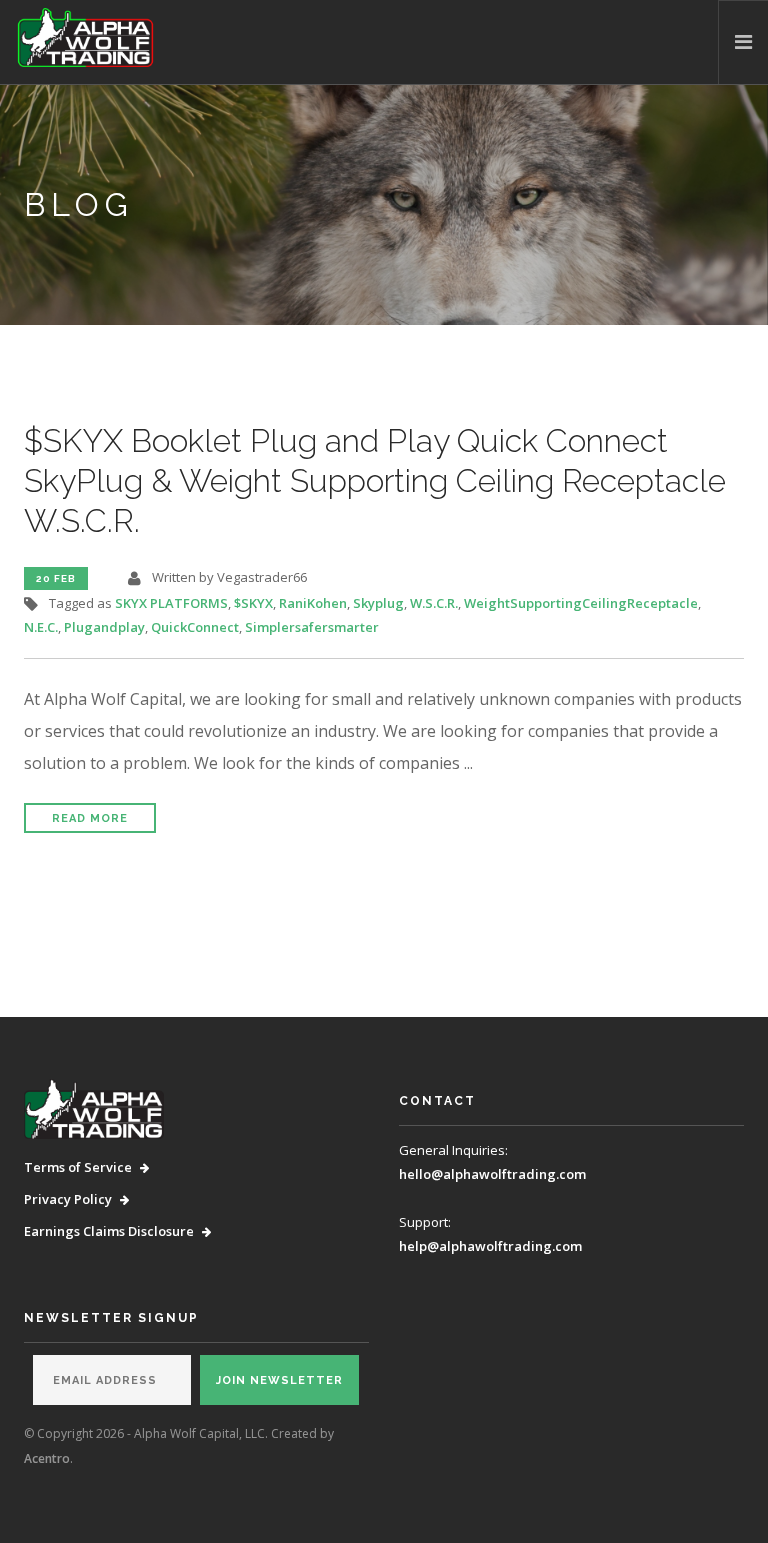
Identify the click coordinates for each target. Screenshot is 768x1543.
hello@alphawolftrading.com (492, 1174)
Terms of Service (78, 1167)
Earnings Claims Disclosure (109, 1231)
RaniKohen (313, 603)
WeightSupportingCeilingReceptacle (581, 603)
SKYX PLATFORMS (171, 603)
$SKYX (253, 603)
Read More (90, 818)
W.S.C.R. (434, 603)
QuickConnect (195, 627)
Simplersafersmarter (312, 627)
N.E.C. (41, 627)
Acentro (47, 1458)
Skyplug (378, 603)
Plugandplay (104, 627)
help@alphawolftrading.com (490, 1246)
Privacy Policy (68, 1199)
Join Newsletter (279, 1380)
